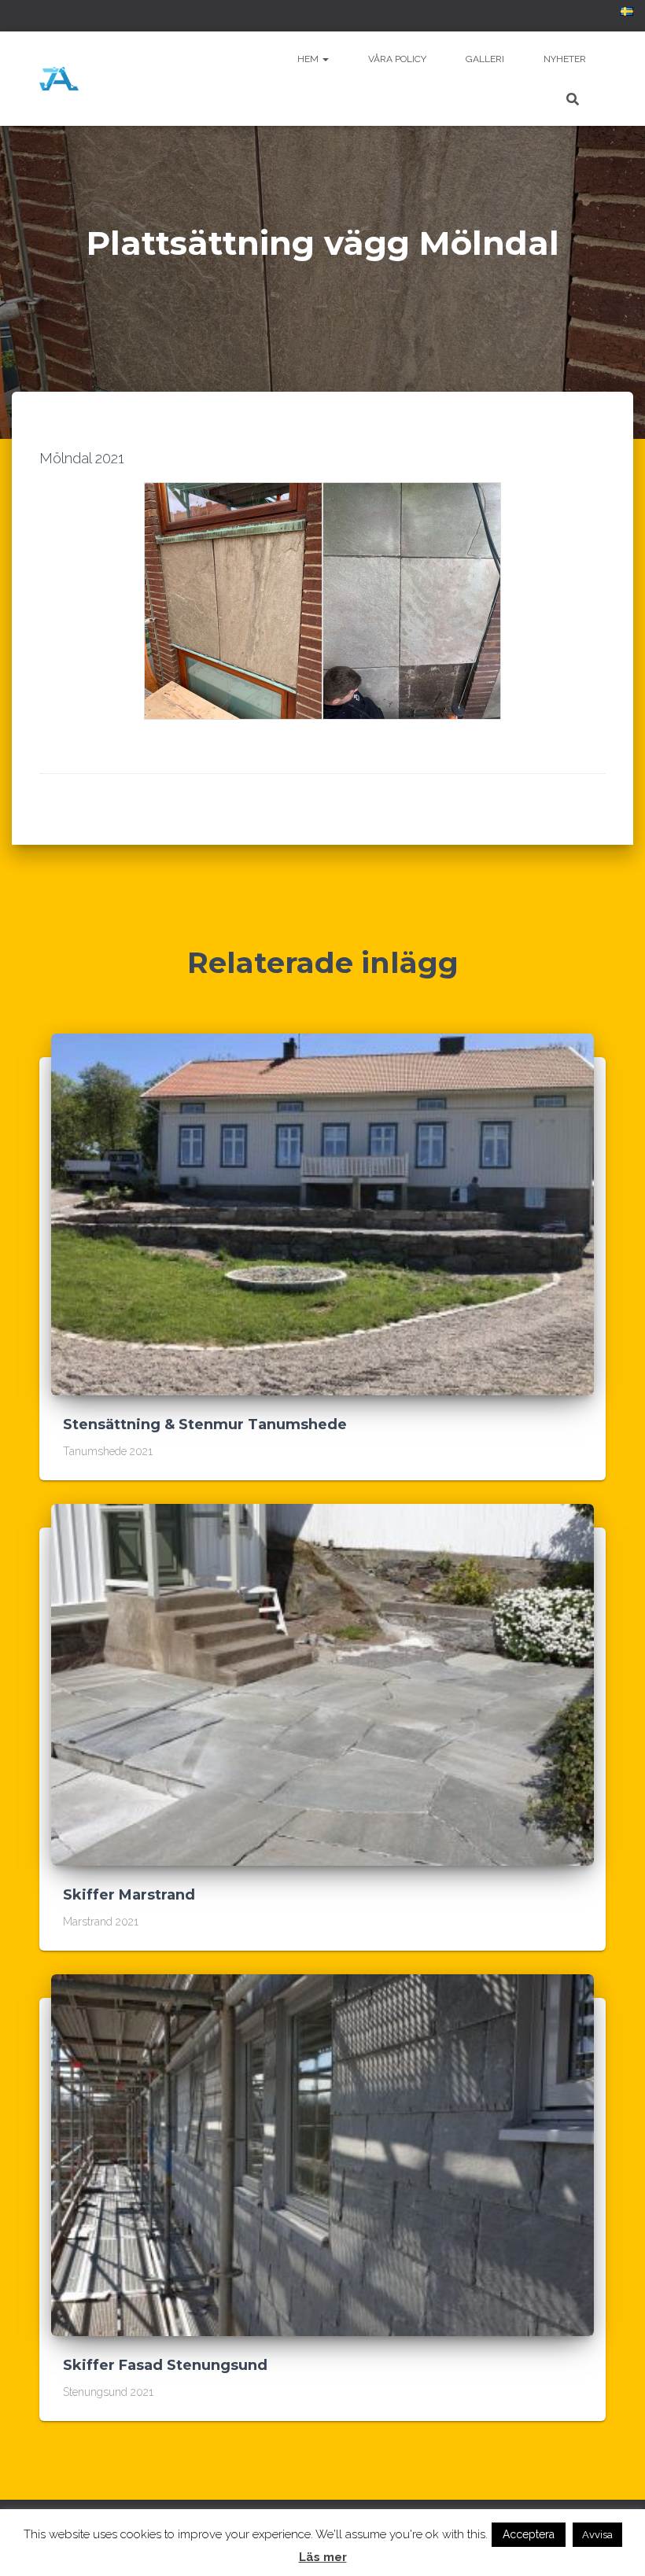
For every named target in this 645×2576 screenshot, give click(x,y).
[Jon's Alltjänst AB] (59, 79)
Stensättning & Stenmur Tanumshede (205, 1424)
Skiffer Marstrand (129, 1895)
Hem (309, 59)
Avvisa (597, 2535)
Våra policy (397, 59)
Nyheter (565, 59)
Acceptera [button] (529, 2534)
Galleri (485, 59)
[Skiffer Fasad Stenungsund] (322, 2154)
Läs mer (323, 2557)
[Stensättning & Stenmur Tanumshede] (322, 1214)
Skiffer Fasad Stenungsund (165, 2365)
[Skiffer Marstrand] (322, 1684)
